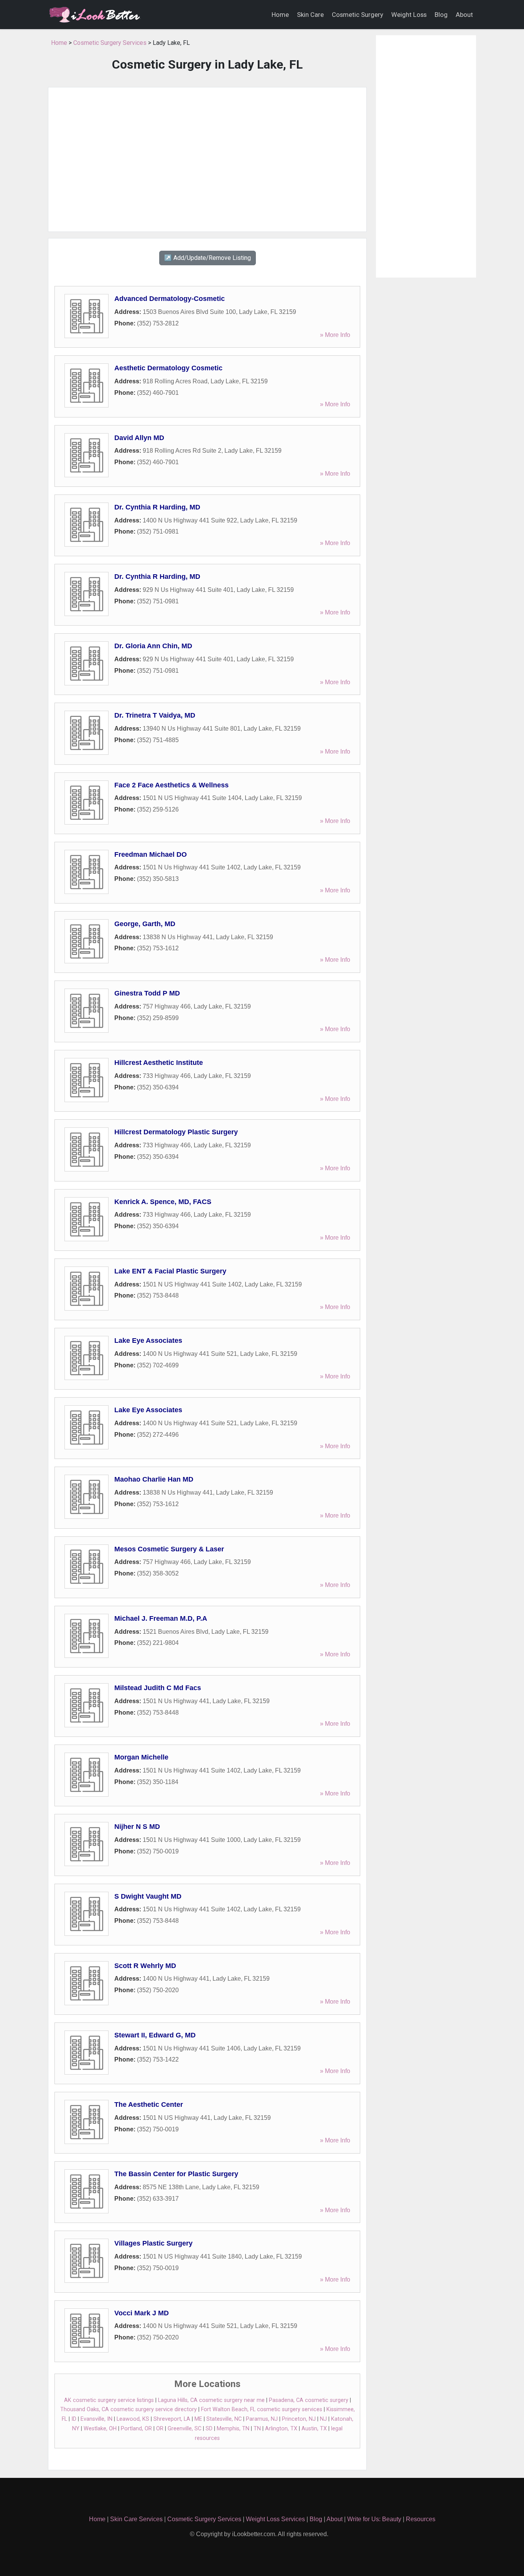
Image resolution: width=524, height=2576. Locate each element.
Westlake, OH (100, 2429)
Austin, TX (314, 2429)
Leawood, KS (133, 2419)
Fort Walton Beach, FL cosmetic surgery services (262, 2409)
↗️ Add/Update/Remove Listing (208, 258)
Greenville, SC (185, 2429)
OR (160, 2429)
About (464, 15)
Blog (441, 15)
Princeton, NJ (299, 2419)
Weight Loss (409, 15)
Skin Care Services (136, 2519)
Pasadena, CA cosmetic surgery (309, 2400)
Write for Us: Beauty (374, 2519)
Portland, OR (136, 2429)
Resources (421, 2519)
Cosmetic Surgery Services (110, 43)
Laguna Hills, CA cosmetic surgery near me (211, 2400)
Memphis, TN (233, 2429)
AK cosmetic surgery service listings (109, 2400)
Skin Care (310, 15)
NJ (323, 2419)
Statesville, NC (224, 2419)
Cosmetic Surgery (358, 15)
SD (209, 2429)
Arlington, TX (281, 2429)
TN (257, 2429)
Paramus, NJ (262, 2419)
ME (198, 2419)
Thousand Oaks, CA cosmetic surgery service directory (129, 2409)
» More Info (335, 335)
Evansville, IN (96, 2419)
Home (280, 15)
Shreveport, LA (172, 2419)
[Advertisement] (207, 159)
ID (74, 2419)
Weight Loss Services (275, 2519)
